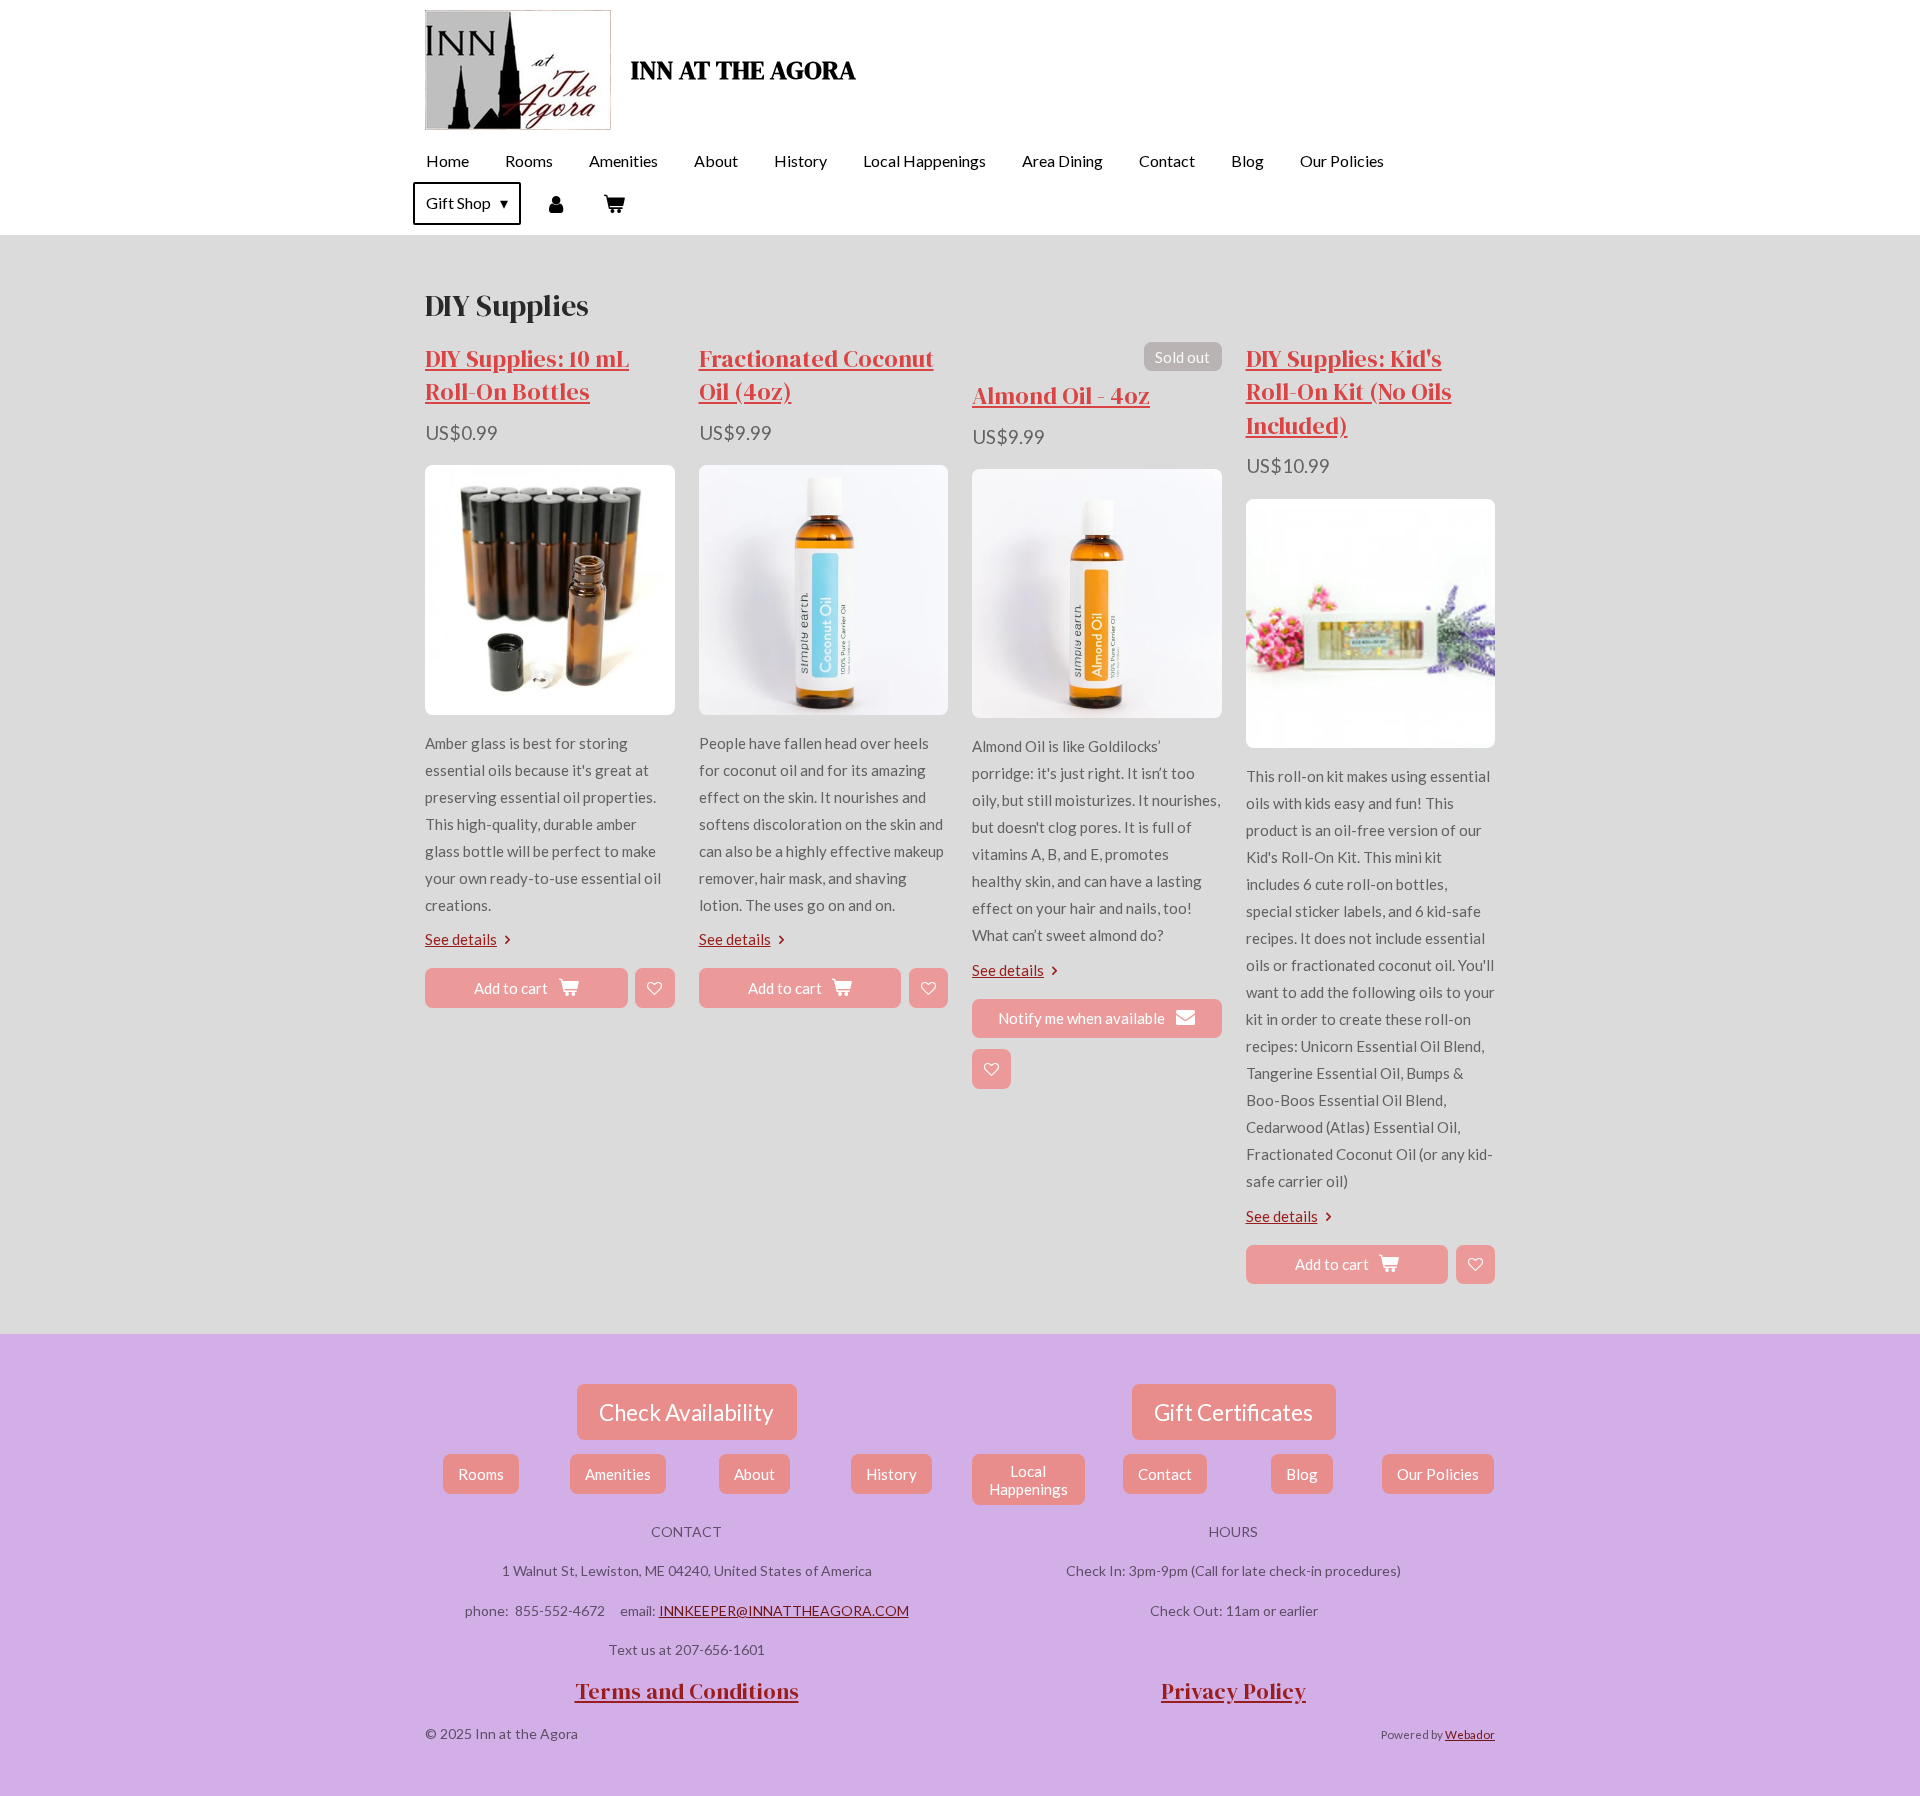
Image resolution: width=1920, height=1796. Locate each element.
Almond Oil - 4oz (1061, 395)
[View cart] (614, 203)
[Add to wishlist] (654, 987)
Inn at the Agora (743, 70)
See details (461, 939)
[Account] (555, 203)
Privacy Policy (1233, 1691)
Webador (1470, 1734)
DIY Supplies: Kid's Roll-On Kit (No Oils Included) (1349, 392)
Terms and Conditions (687, 1691)
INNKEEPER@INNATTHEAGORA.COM (784, 1610)
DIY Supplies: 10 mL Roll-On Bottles (527, 375)
